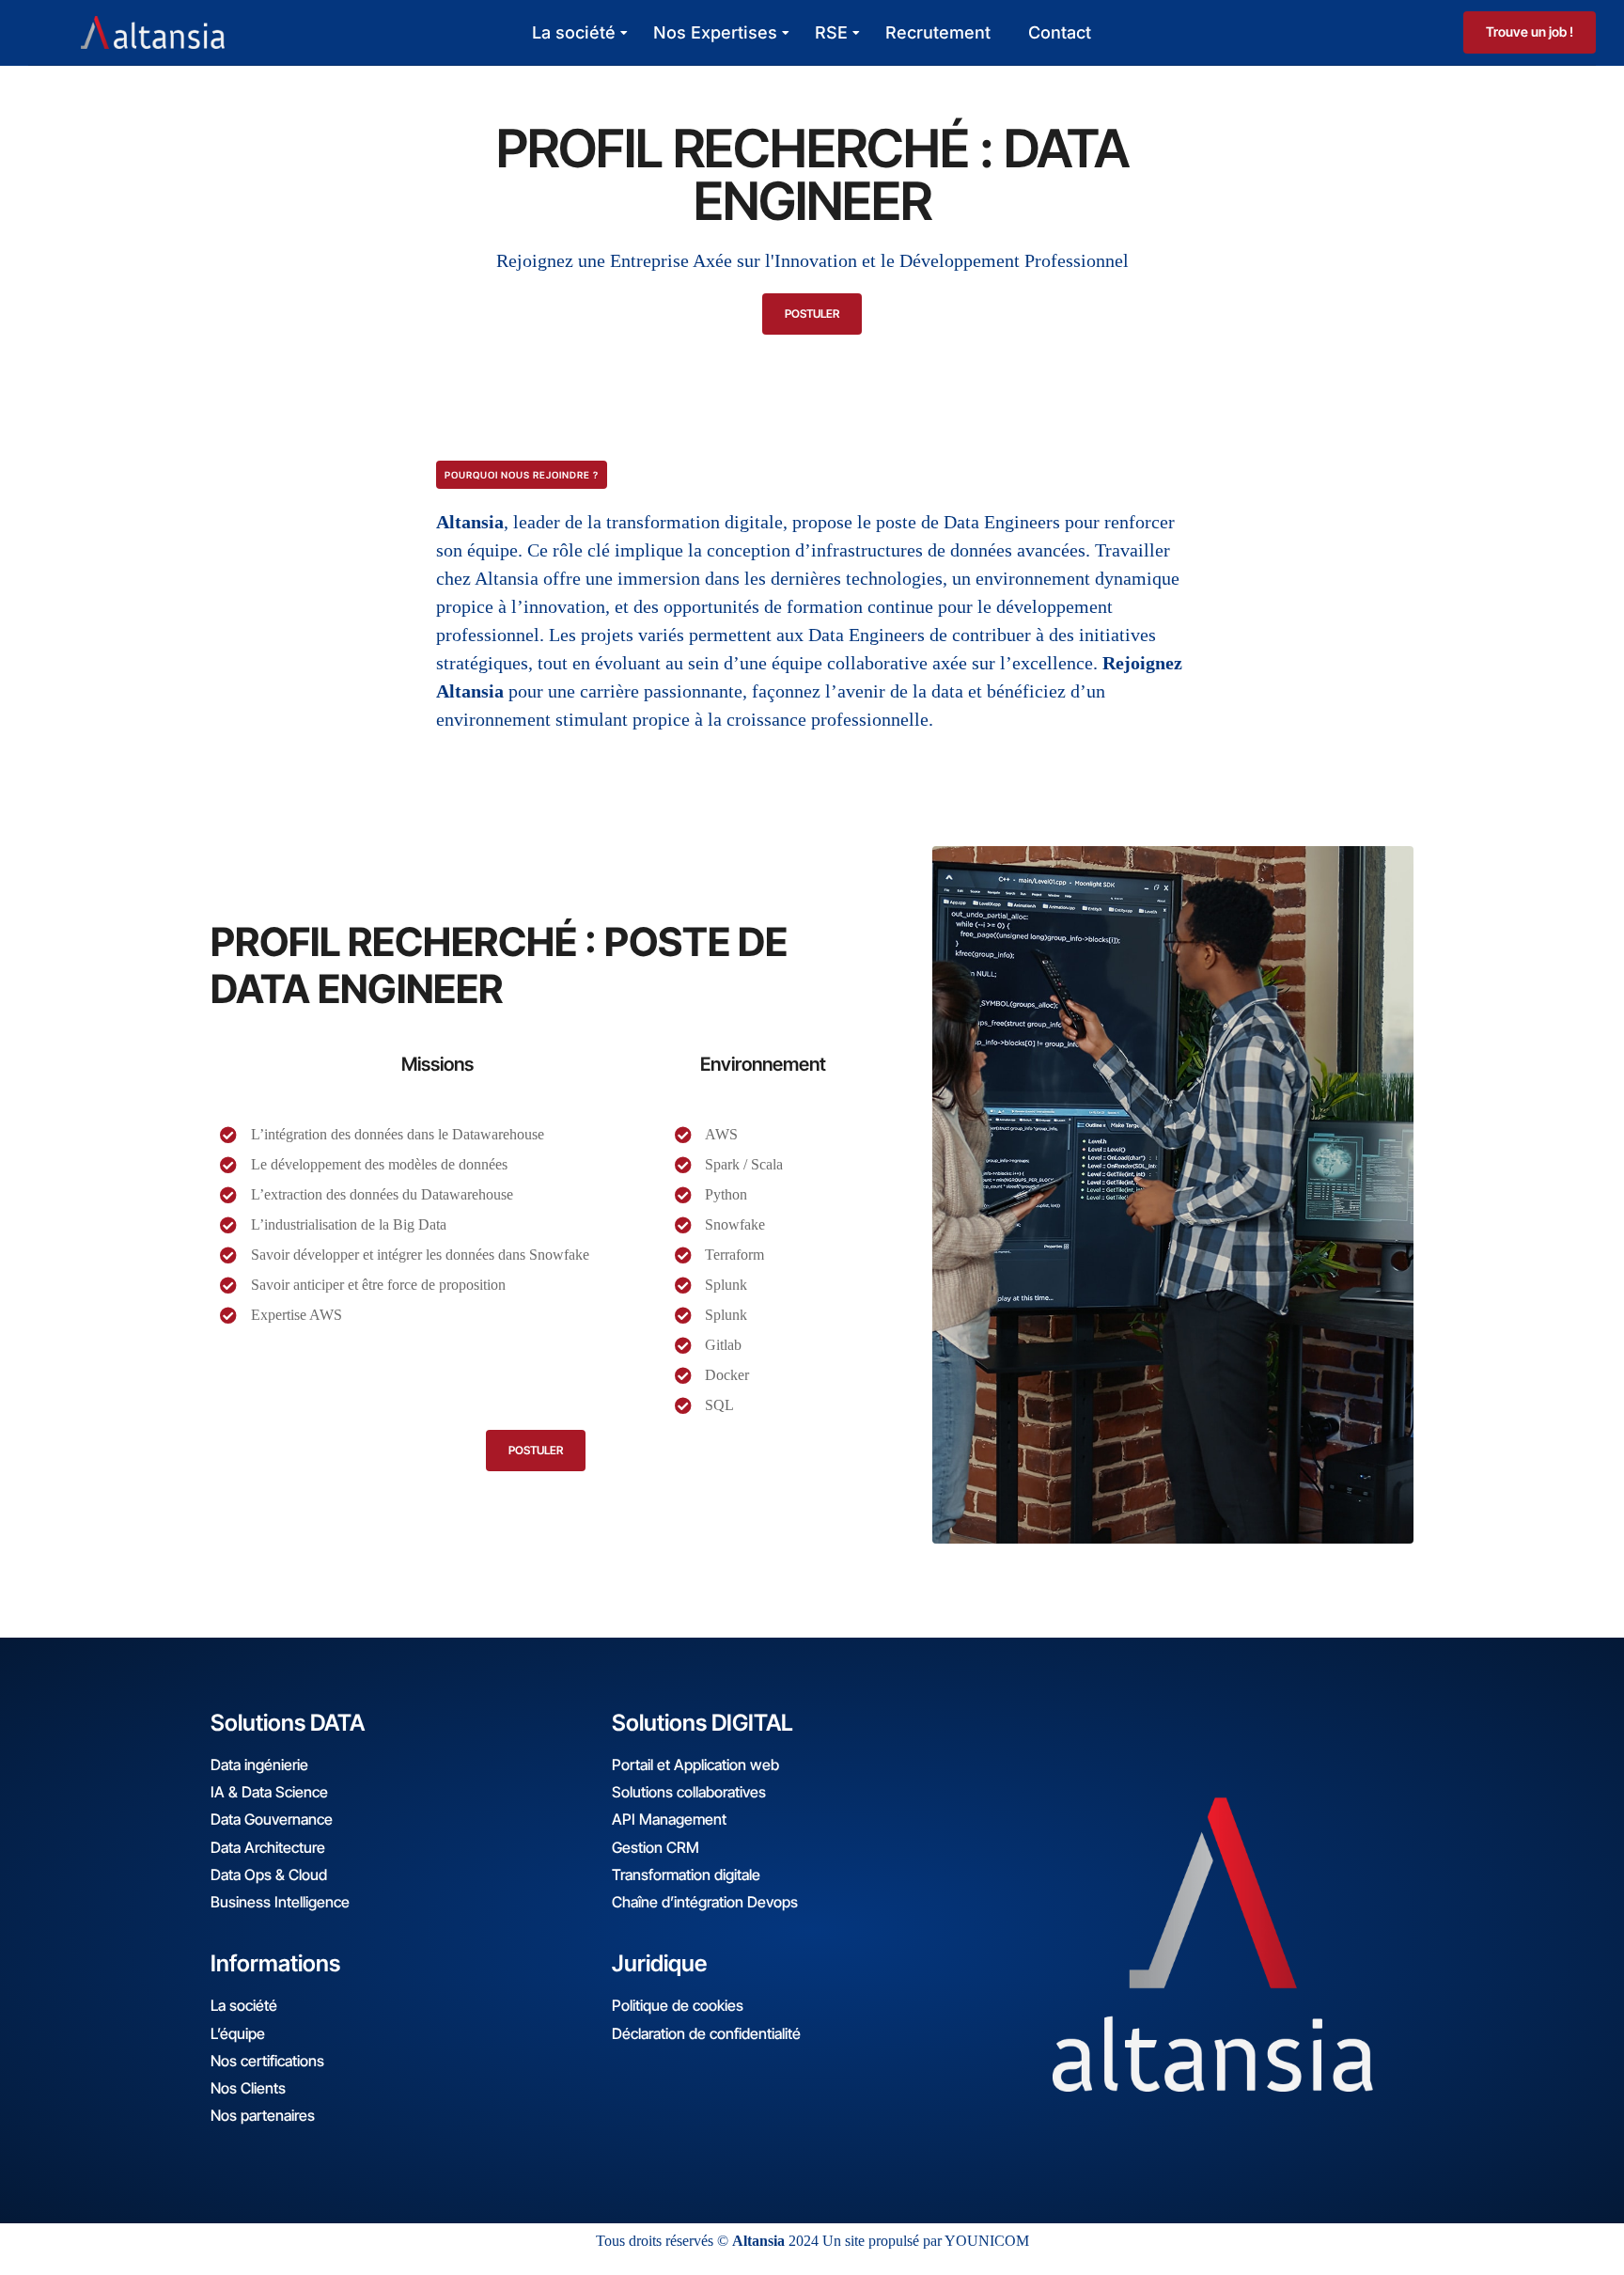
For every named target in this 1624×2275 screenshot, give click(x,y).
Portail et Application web (695, 1765)
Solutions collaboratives (689, 1792)
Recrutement (938, 32)
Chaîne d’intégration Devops (705, 1902)
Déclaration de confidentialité (706, 2033)
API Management (669, 1819)
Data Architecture (268, 1847)
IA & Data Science (269, 1792)
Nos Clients (248, 2088)
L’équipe (238, 2033)
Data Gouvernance (272, 1819)
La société (574, 32)
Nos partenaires (263, 2115)
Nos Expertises (715, 32)
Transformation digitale (686, 1875)
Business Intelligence (280, 1902)
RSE (831, 32)
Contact (1060, 32)
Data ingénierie (259, 1765)
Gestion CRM (656, 1847)
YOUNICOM (987, 2241)
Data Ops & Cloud (269, 1875)
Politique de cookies (678, 2005)
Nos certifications (267, 2061)
